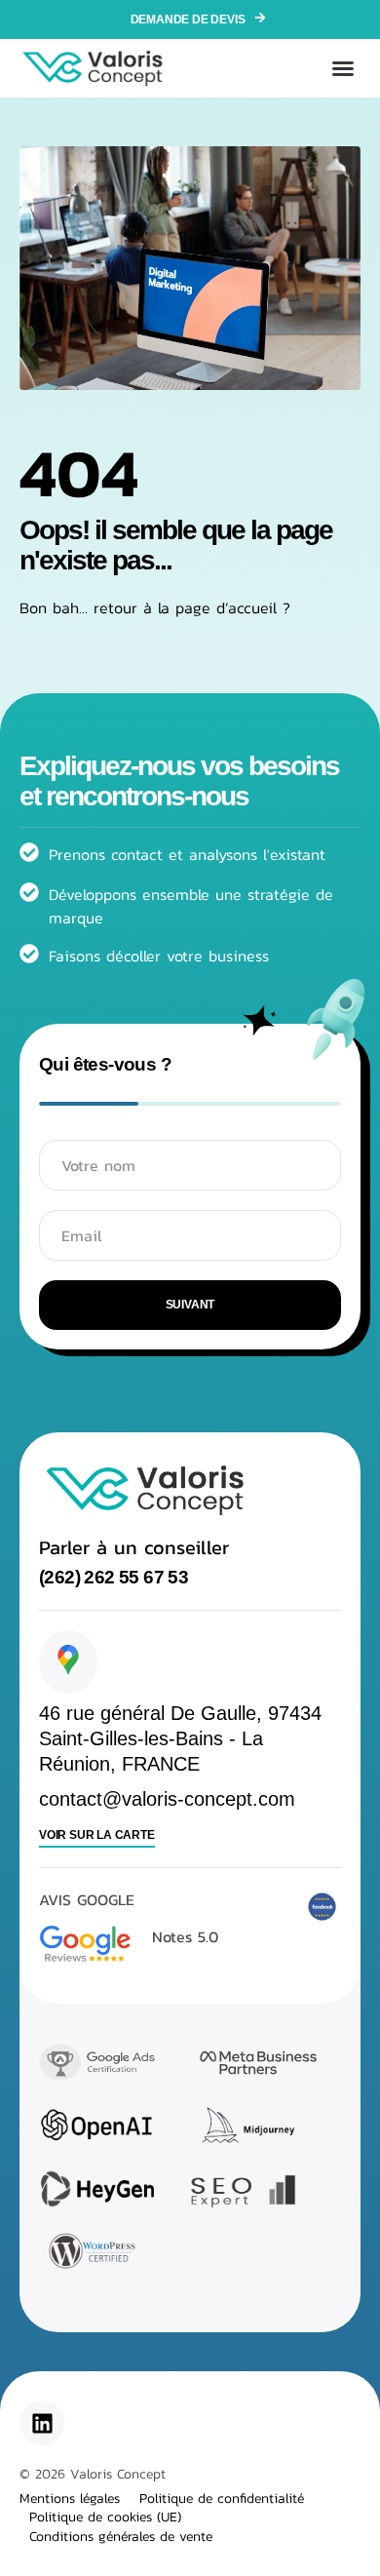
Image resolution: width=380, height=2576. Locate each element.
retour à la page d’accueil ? (192, 607)
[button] (343, 68)
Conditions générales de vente (121, 2537)
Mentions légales (70, 2499)
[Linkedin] (42, 2423)
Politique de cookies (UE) (105, 2517)
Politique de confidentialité (222, 2499)
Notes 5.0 (185, 1936)
